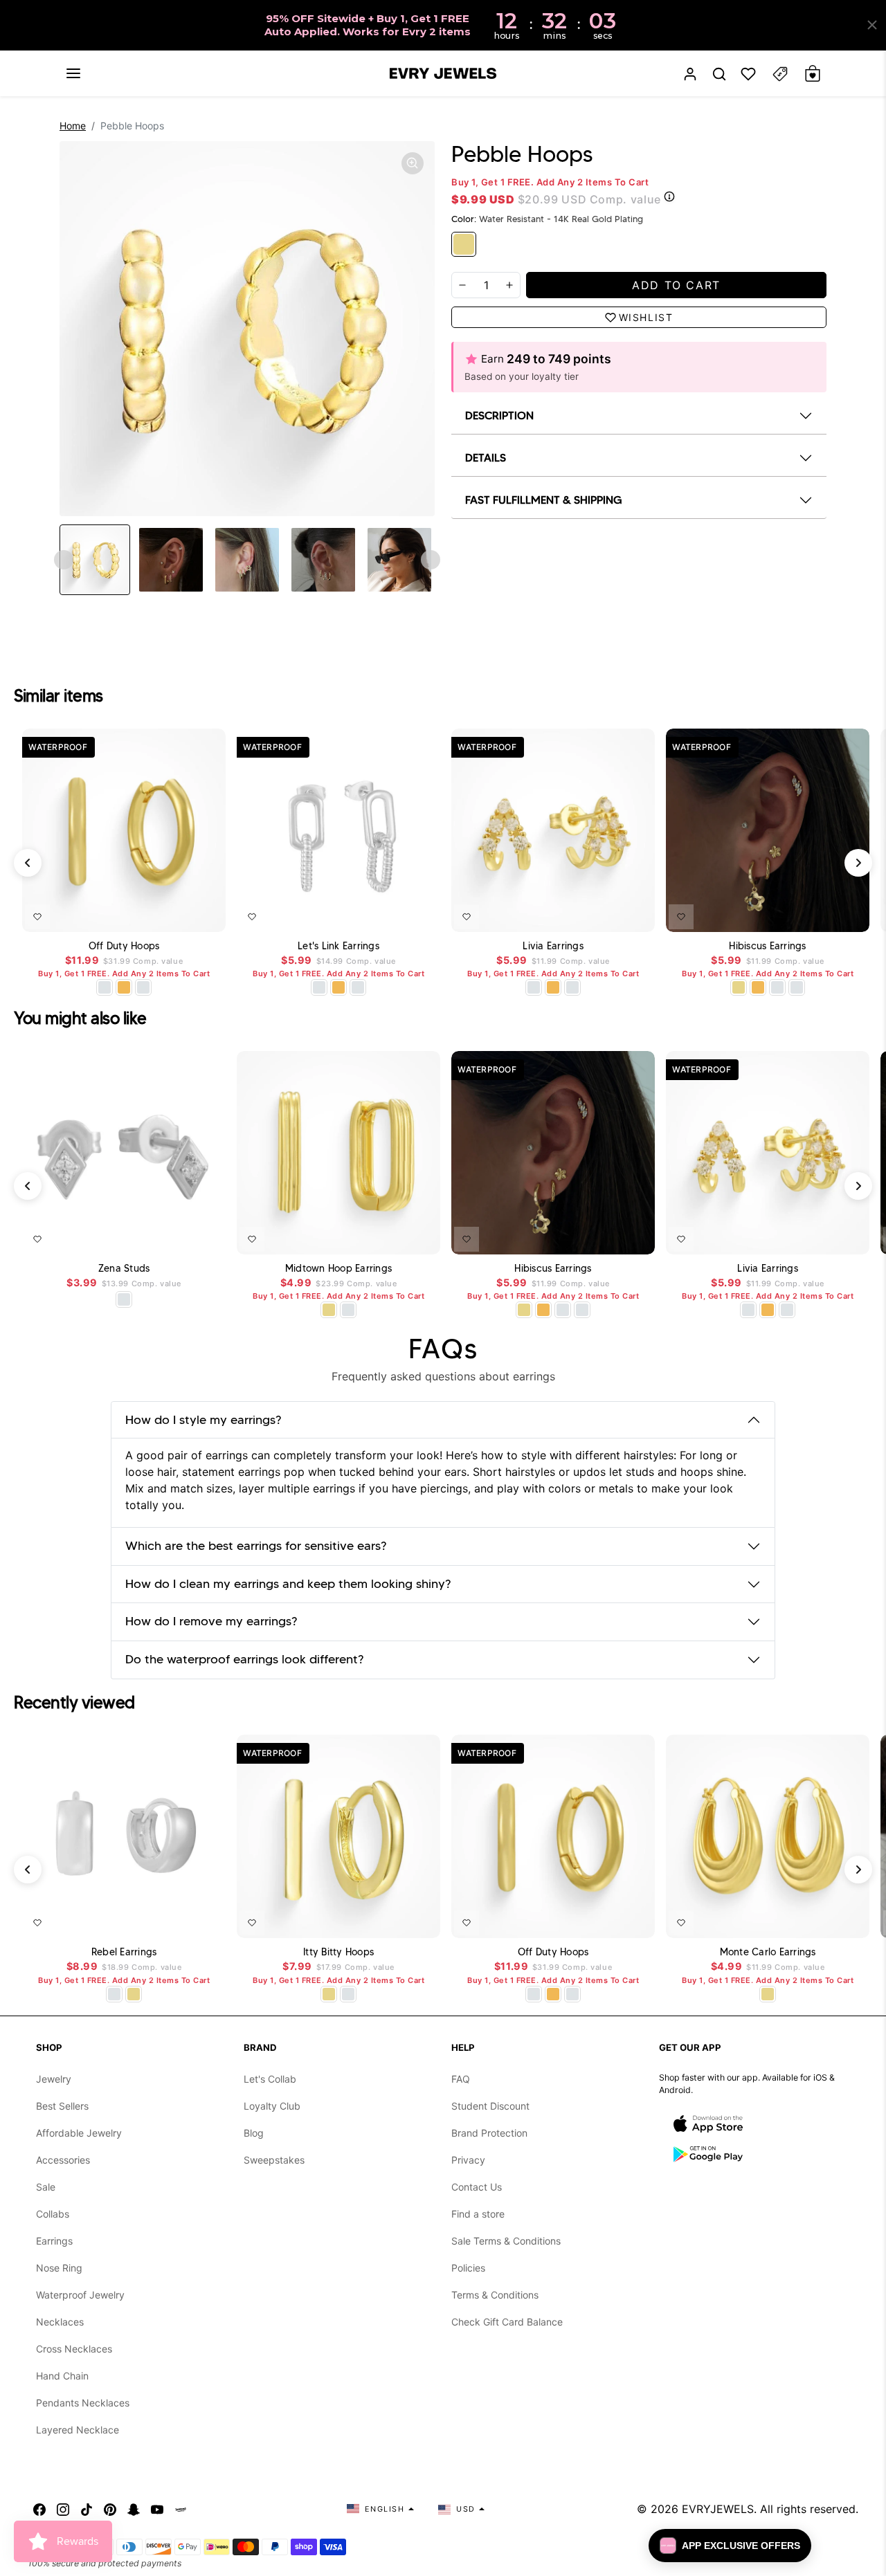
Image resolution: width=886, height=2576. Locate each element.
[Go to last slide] (64, 560)
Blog (254, 2133)
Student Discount (490, 2106)
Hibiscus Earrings (767, 946)
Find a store (478, 2214)
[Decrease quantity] (462, 285)
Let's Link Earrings (338, 946)
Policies (468, 2268)
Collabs (53, 2214)
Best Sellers (62, 2106)
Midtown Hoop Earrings (338, 1269)
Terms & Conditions (495, 2295)
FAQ (461, 2079)
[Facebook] (39, 2509)
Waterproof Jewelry (80, 2295)
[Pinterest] (110, 2509)
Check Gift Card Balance (507, 2322)
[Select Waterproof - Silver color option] (143, 987)
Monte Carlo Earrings (768, 1952)
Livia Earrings (553, 946)
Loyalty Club (272, 2106)
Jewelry (54, 2079)
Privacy (468, 2160)
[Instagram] (63, 2509)
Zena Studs (124, 1269)
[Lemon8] (181, 2509)
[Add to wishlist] (37, 917)
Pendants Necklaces (83, 2403)
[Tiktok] (87, 2509)
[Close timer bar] (872, 25)
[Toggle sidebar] (780, 74)
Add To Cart (179, 914)
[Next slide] (431, 560)
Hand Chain (62, 2376)
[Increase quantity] (509, 285)
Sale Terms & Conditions (506, 2241)
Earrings (54, 2241)
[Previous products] (28, 863)
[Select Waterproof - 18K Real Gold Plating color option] (124, 987)
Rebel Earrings (124, 1952)
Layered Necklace (78, 2430)
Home (73, 126)
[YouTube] (157, 2509)
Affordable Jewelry (79, 2133)
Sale (46, 2187)
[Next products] (858, 863)
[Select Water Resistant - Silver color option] (105, 987)
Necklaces (60, 2322)
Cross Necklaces (74, 2349)
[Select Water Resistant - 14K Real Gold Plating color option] (739, 987)
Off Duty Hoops (124, 946)
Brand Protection (489, 2133)
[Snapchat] (134, 2509)
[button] (73, 73)
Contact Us (477, 2187)
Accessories (63, 2160)
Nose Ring (59, 2268)
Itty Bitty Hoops (338, 1952)
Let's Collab (270, 2079)
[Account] (690, 74)
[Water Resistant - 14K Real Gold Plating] (464, 244)
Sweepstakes (274, 2160)
